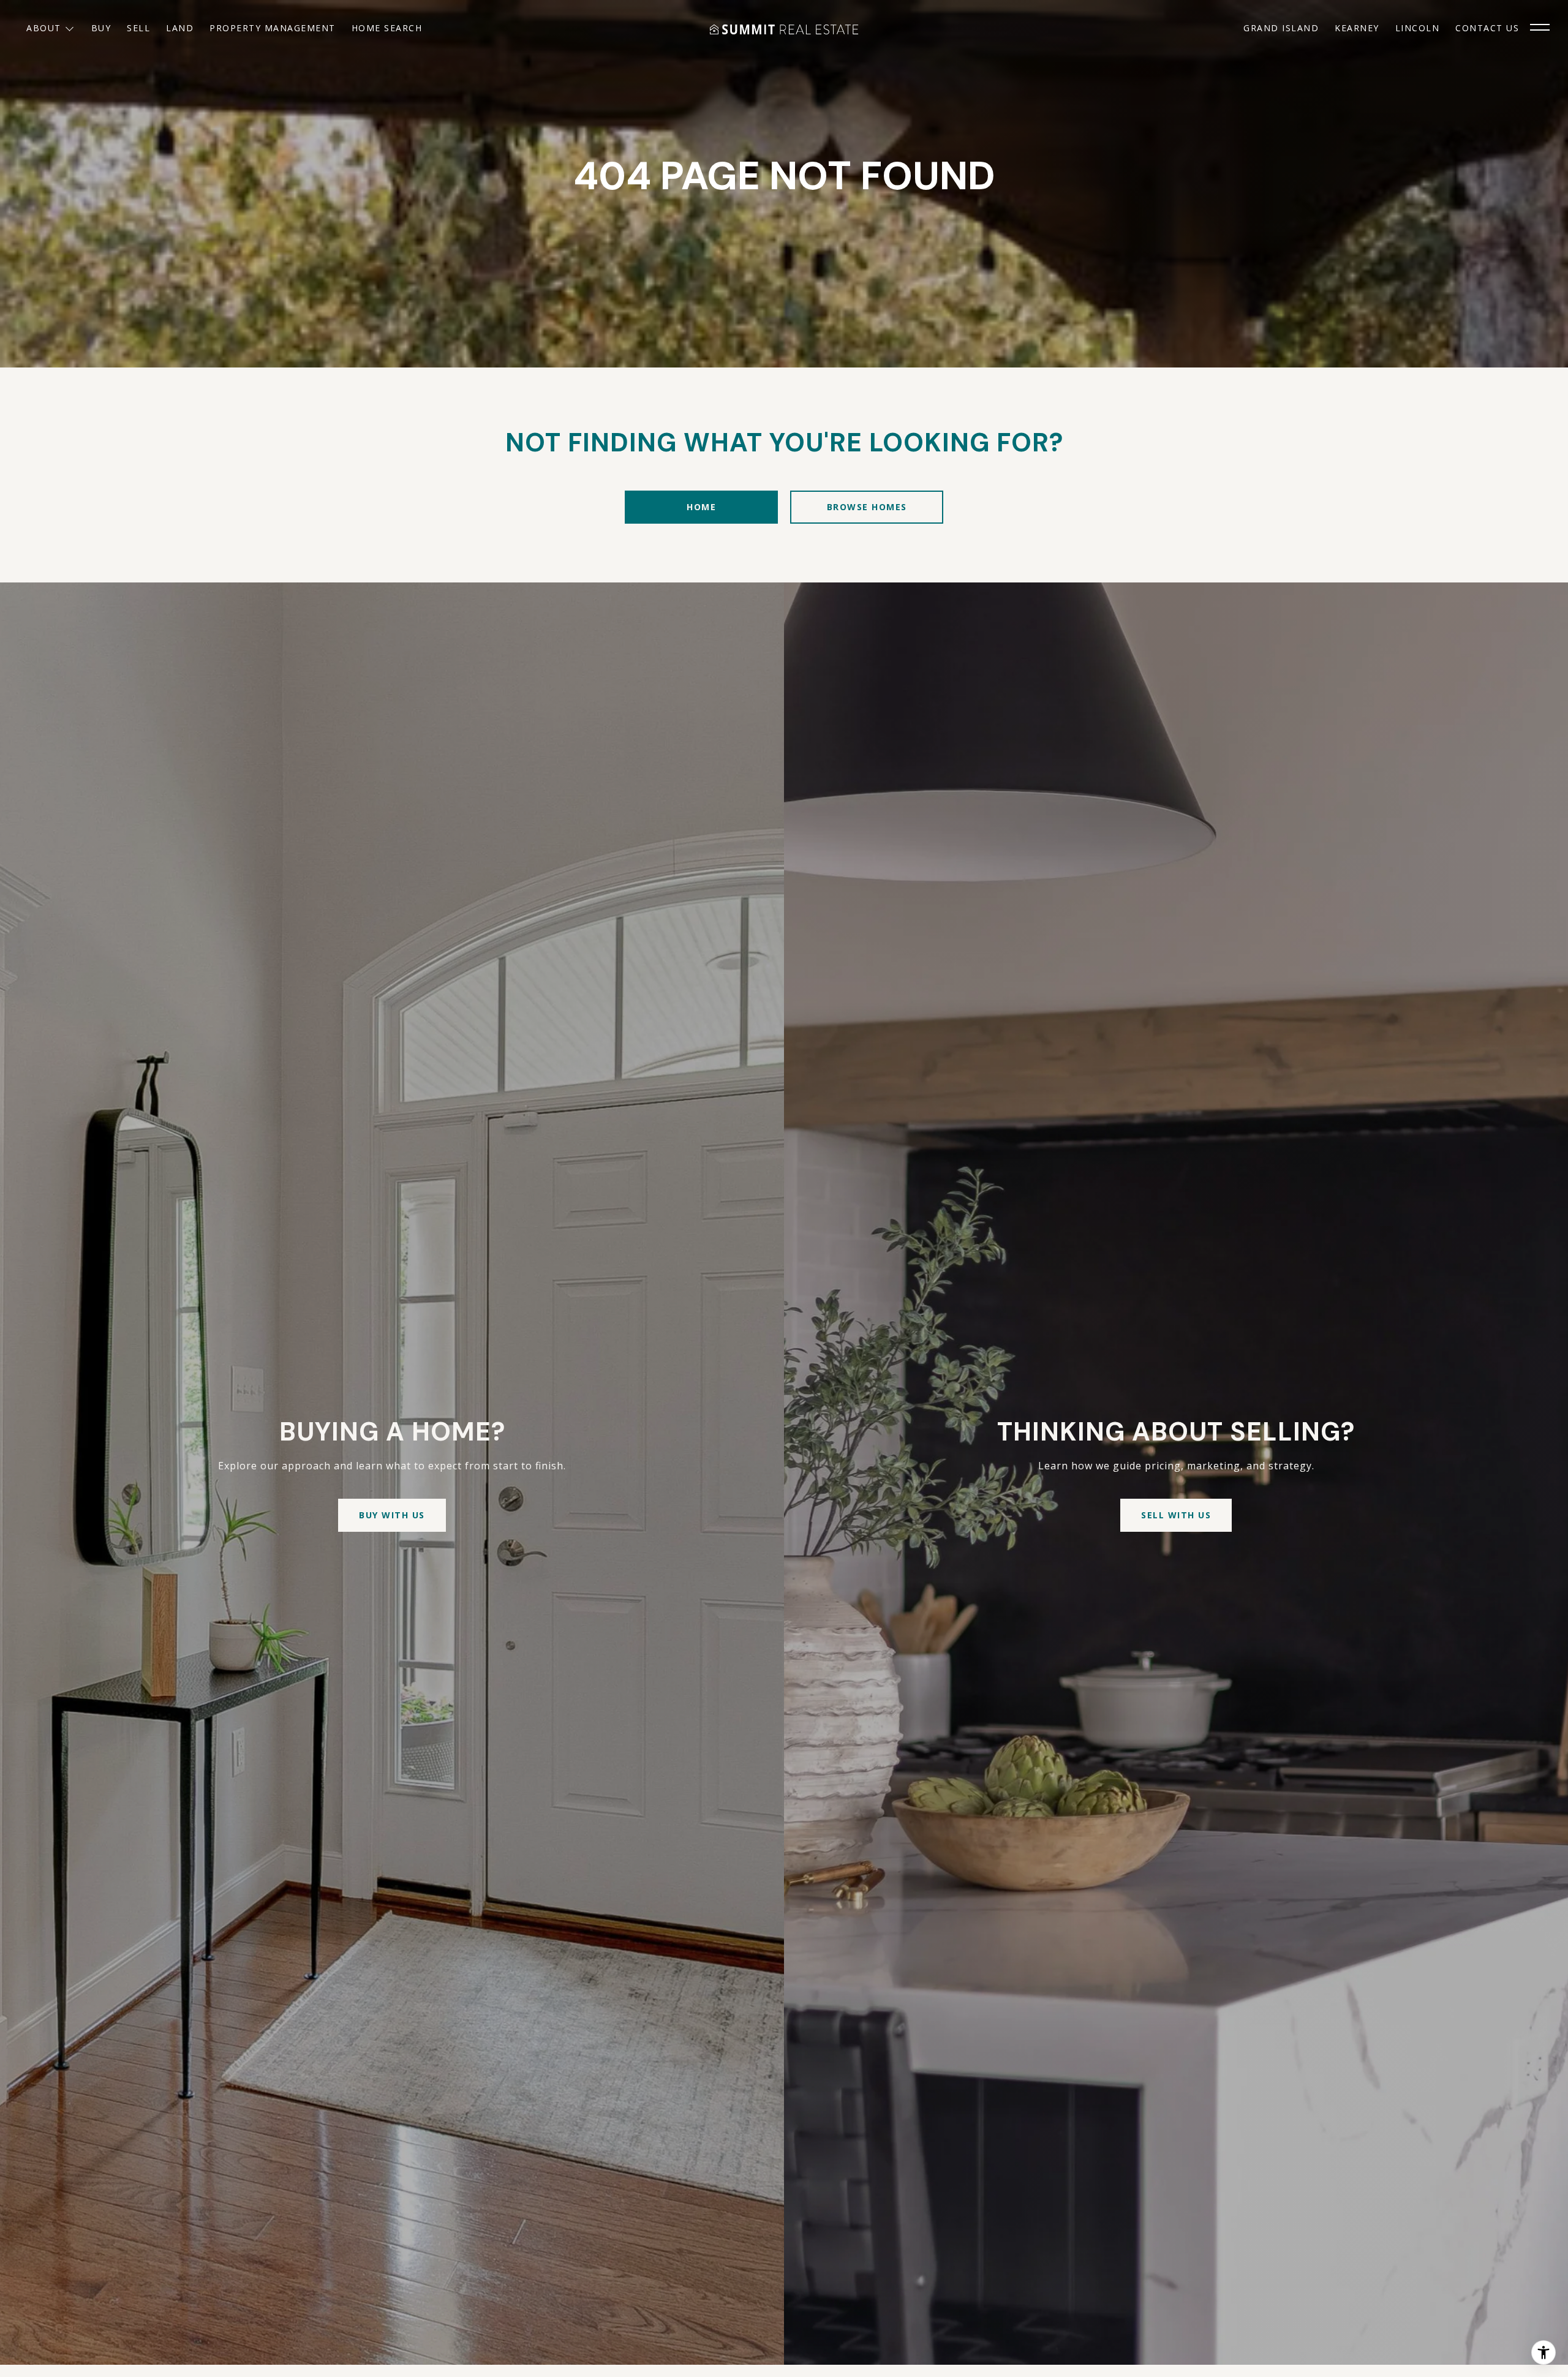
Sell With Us (1176, 1515)
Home (701, 507)
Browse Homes (867, 507)
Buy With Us (392, 1515)
